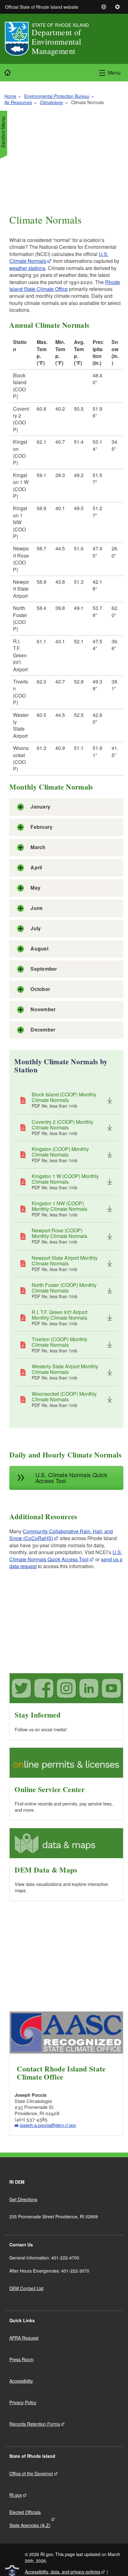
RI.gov (16, 2495)
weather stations (27, 268)
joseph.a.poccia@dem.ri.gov (48, 2125)
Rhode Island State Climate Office (65, 285)
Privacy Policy (23, 2402)
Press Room (21, 2359)
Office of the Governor (31, 2473)
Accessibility (21, 2381)
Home (10, 96)
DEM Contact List (26, 2288)
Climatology (52, 102)
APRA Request (24, 2338)
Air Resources (18, 102)
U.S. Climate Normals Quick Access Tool (66, 1556)
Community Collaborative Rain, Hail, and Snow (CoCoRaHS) (61, 1535)
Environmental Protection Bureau (57, 96)
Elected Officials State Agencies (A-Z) (30, 2519)
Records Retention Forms (35, 2424)
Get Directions (23, 2199)
